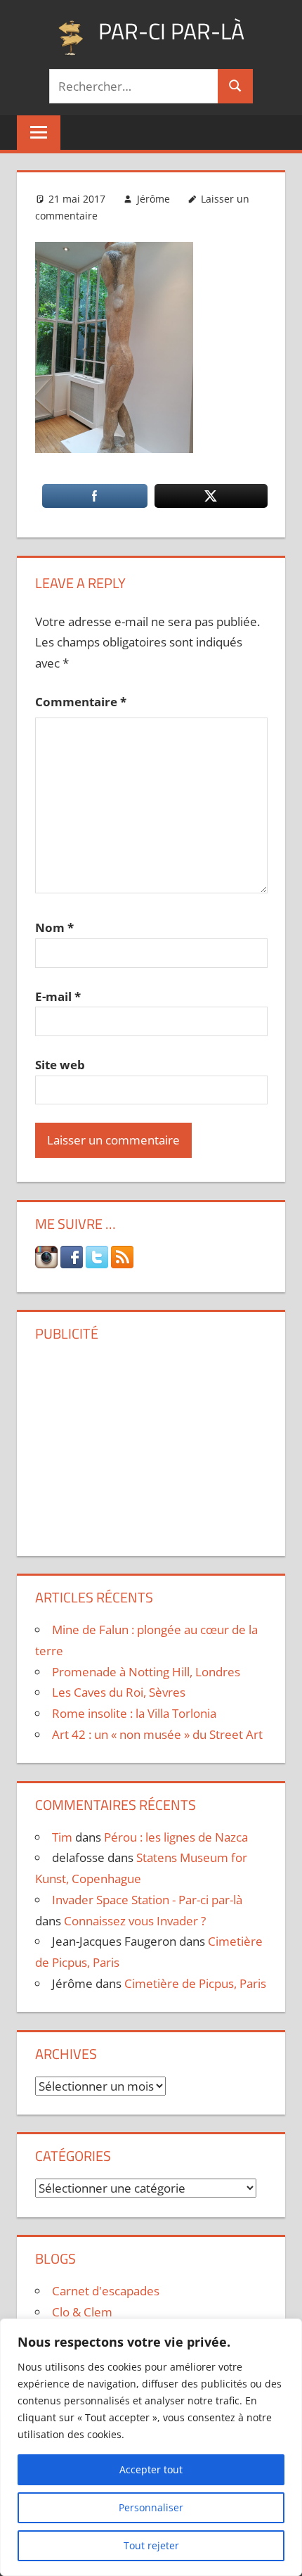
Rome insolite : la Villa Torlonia (134, 1713)
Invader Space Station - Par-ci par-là (147, 1900)
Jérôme (153, 199)
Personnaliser (151, 2507)
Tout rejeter (151, 2545)
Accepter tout (151, 2469)
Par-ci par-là (171, 31)
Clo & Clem (82, 2312)
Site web (60, 1065)
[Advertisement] (151, 1443)
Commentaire (81, 702)
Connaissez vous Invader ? (135, 1921)
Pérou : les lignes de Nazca (176, 1837)
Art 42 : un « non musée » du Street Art (157, 1734)
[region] (151, 2447)
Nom (54, 927)
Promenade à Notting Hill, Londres (146, 1672)
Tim (62, 1837)
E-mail (58, 996)
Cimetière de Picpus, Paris (195, 1983)
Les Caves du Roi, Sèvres (119, 1692)
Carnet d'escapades (106, 2291)
